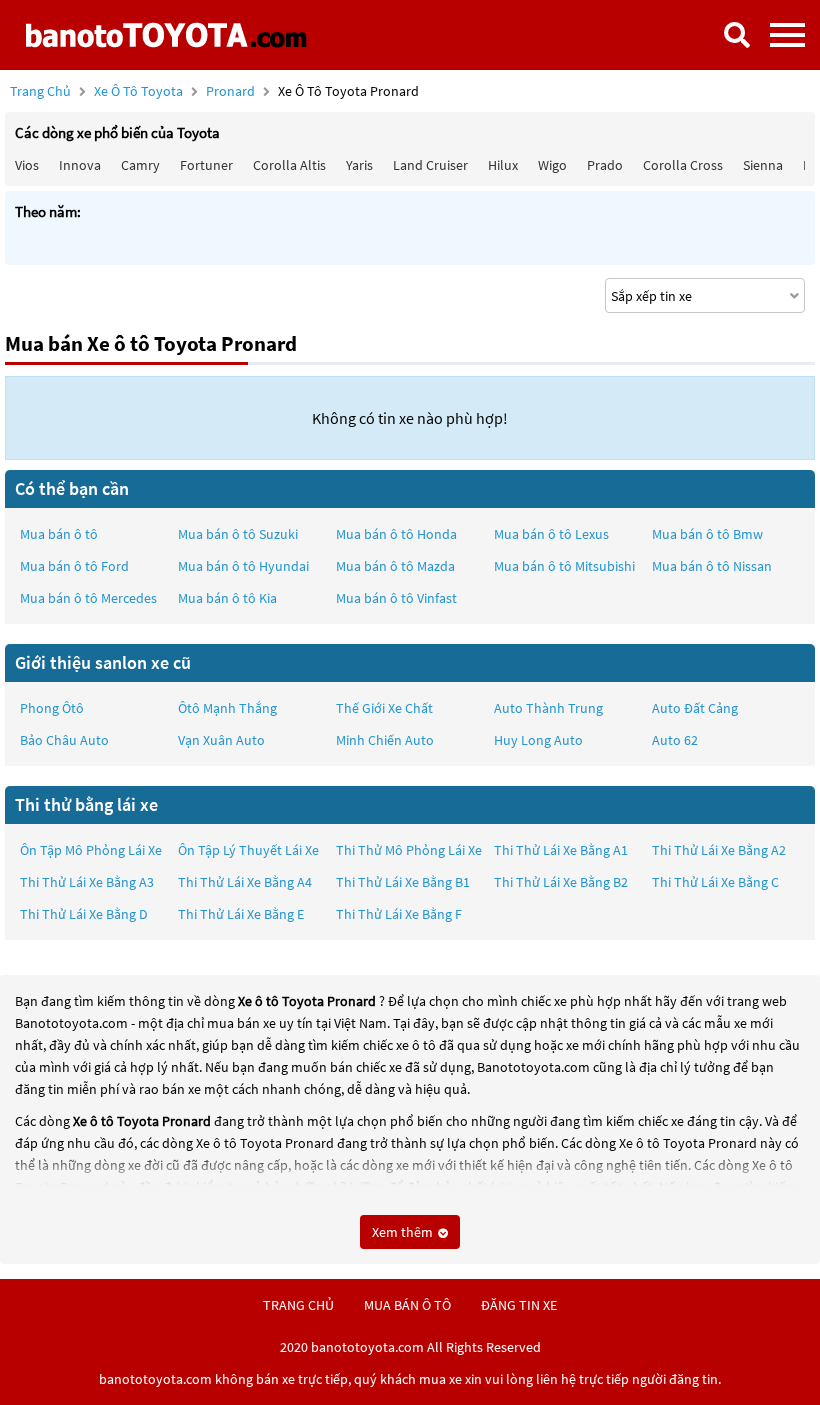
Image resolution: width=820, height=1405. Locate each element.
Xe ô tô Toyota (138, 91)
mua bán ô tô (407, 1305)
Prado (605, 165)
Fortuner (206, 165)
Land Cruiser (430, 165)
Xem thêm (404, 1232)
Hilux (503, 165)
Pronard (232, 91)
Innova (80, 165)
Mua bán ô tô (59, 534)
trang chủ (298, 1305)
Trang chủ (40, 91)
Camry (140, 165)
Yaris (359, 165)
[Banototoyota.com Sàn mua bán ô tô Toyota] (165, 35)
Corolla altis (289, 165)
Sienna (763, 165)
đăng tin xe (519, 1305)
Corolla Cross (683, 165)
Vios (27, 165)
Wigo (552, 165)
